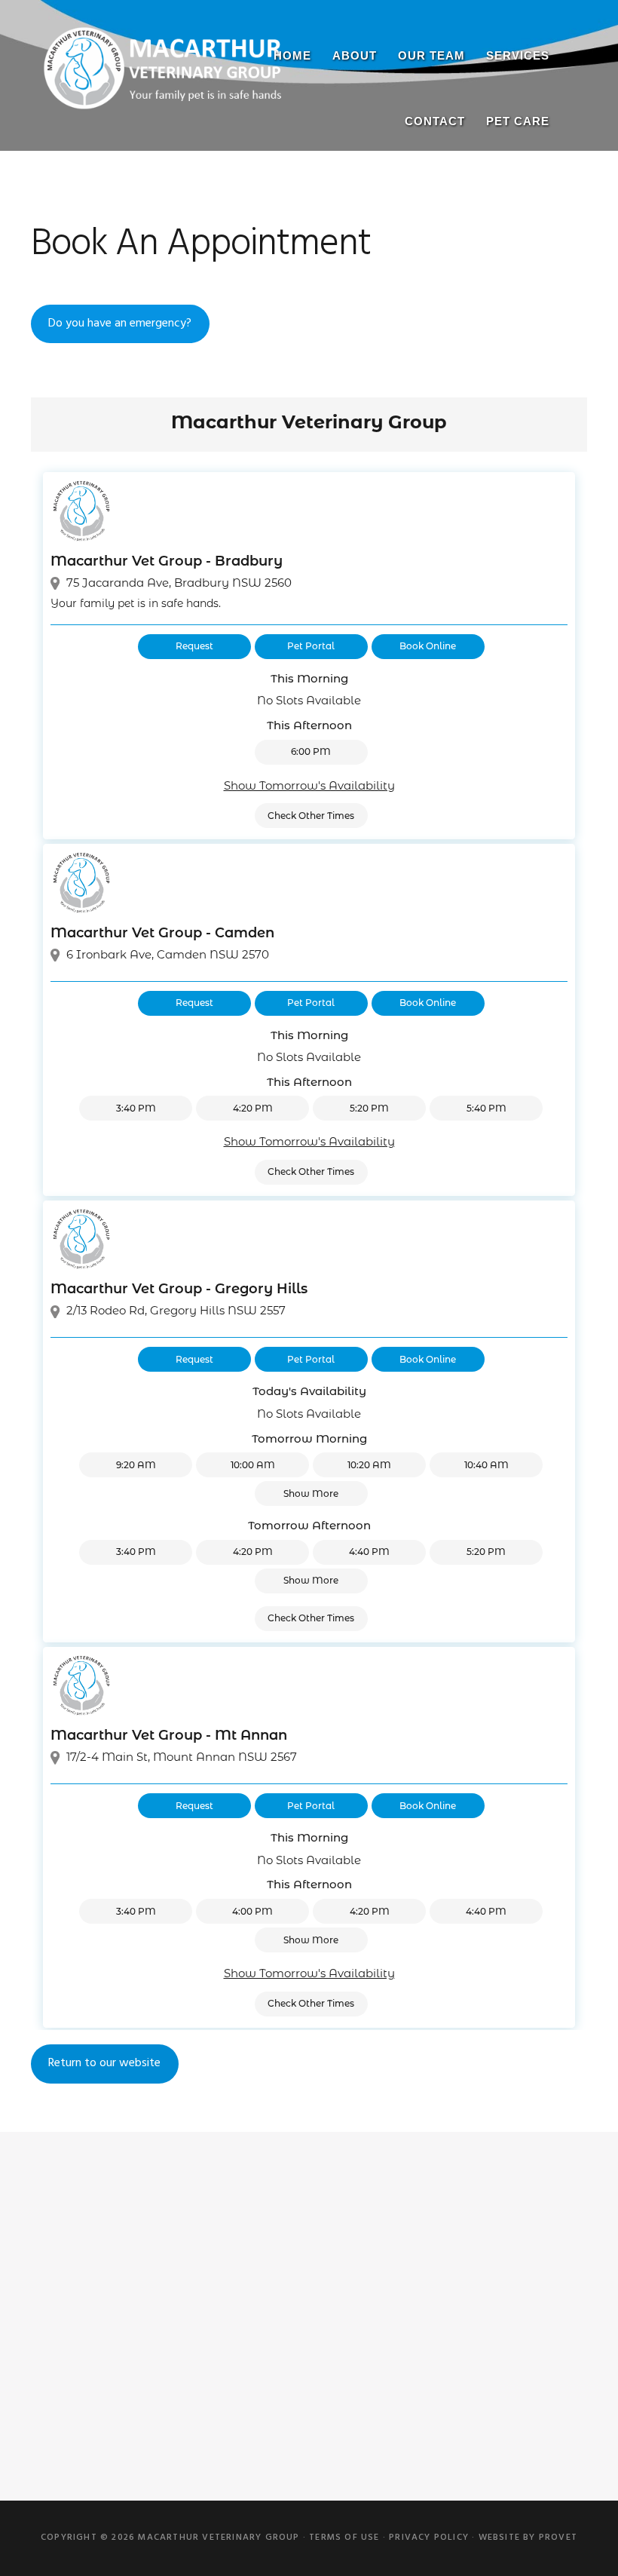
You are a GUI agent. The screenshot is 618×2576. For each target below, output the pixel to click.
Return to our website (104, 2063)
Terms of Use (344, 2538)
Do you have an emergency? (120, 324)
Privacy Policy (429, 2538)
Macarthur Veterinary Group (163, 79)
